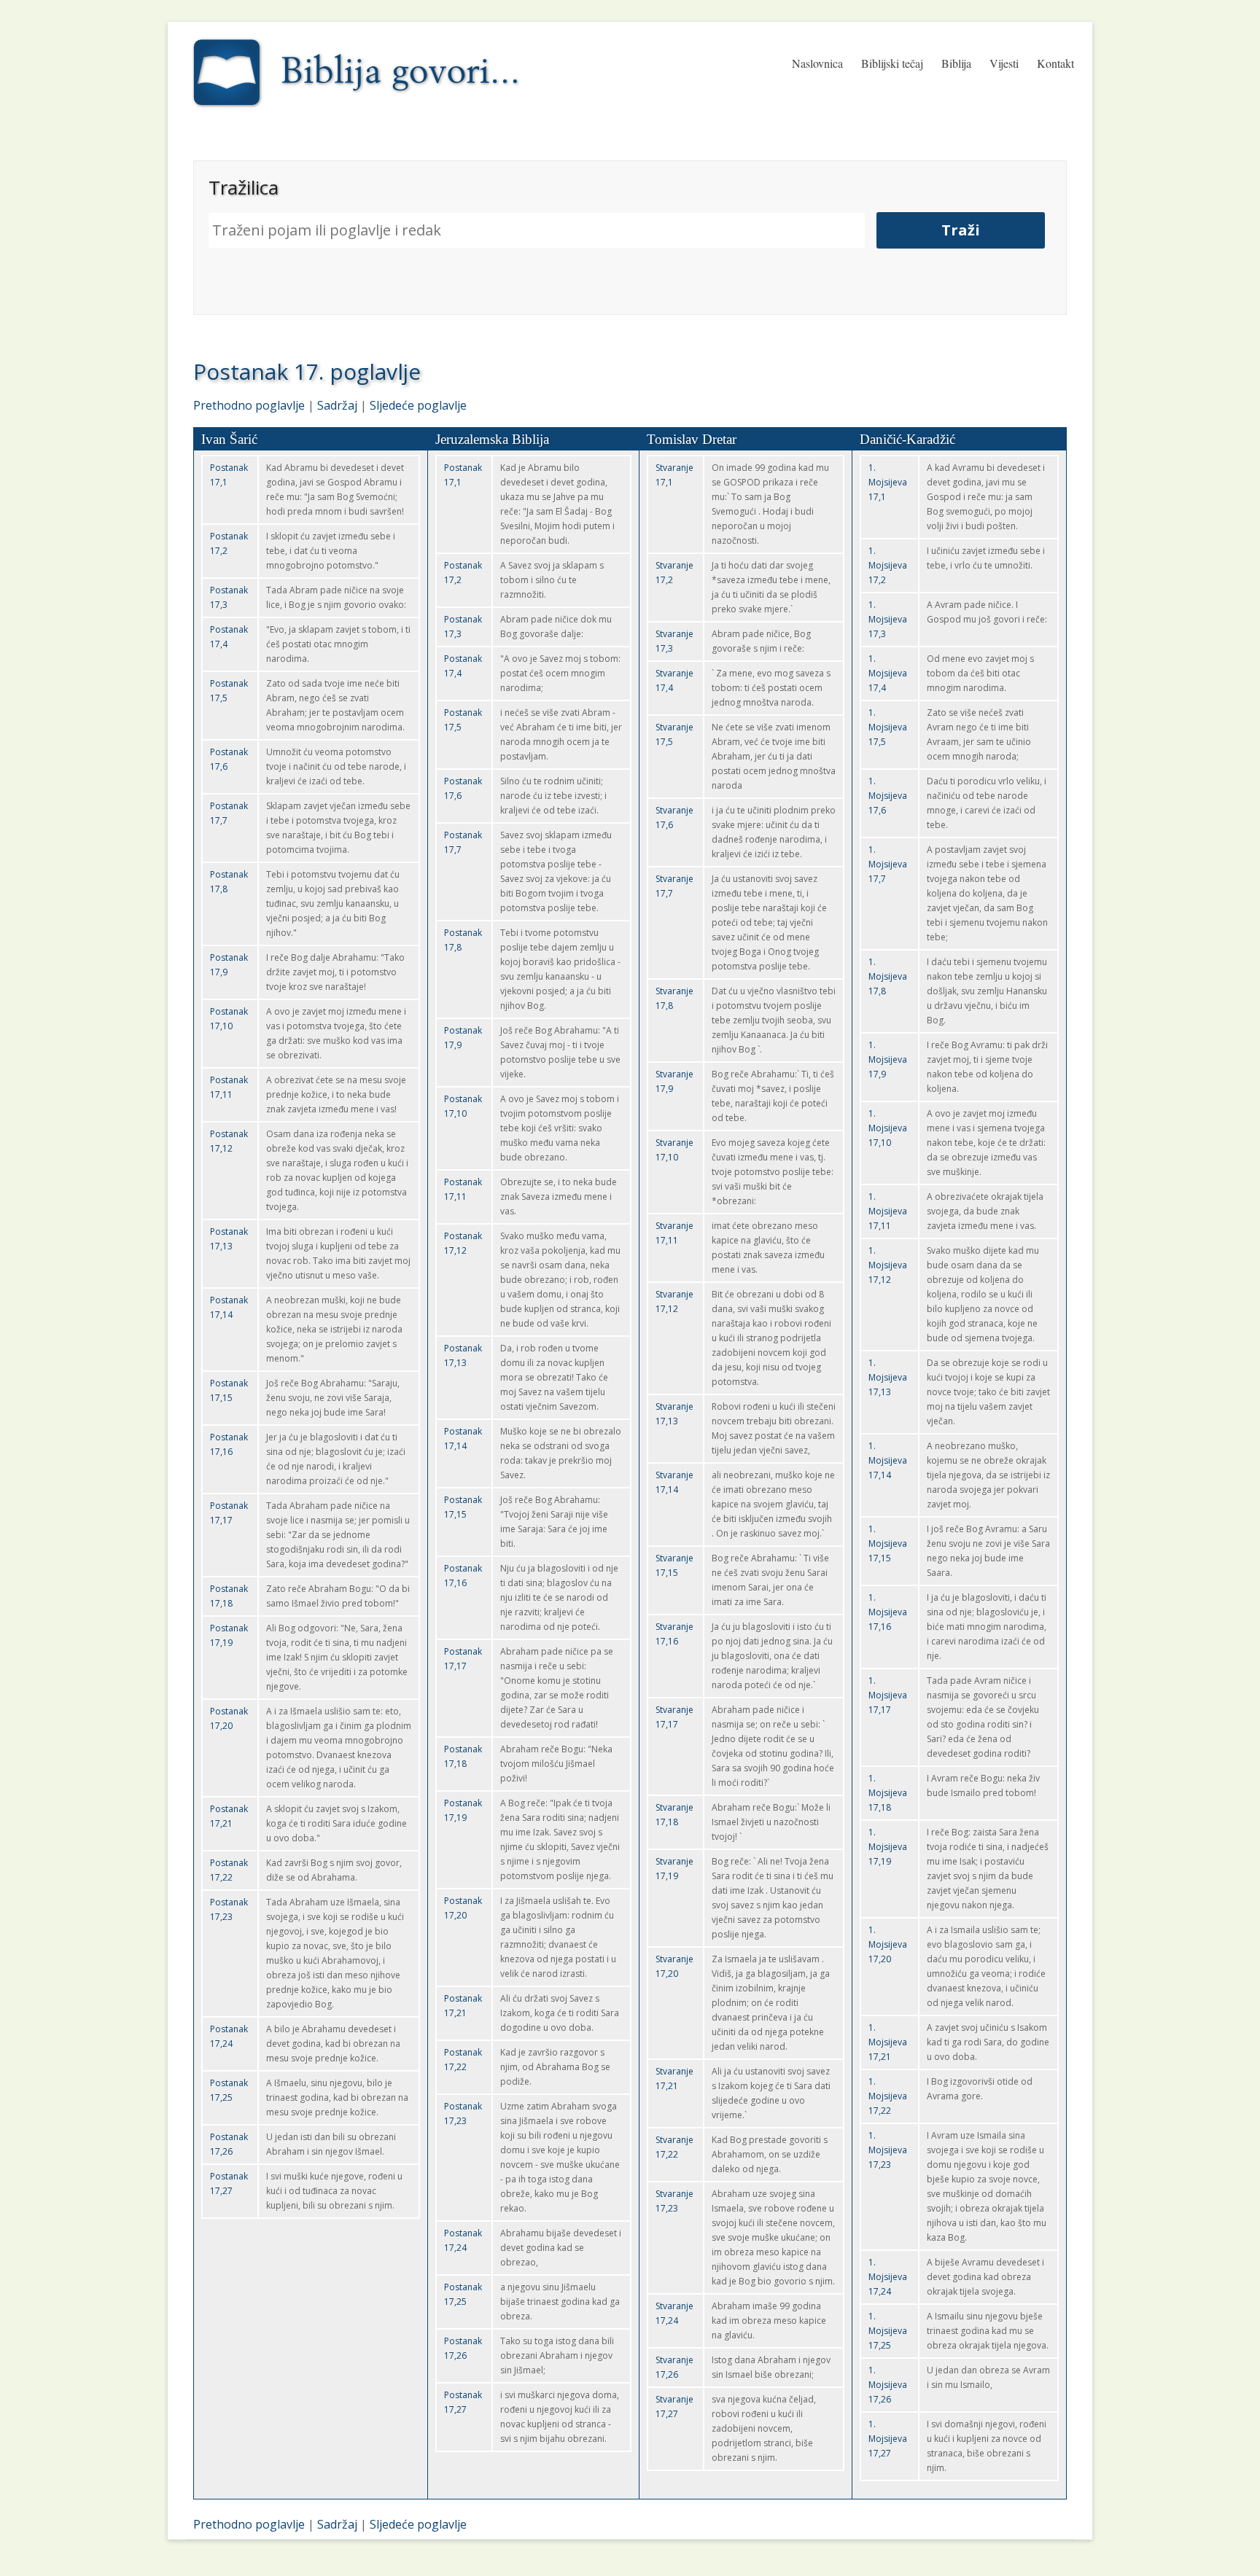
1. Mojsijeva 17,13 (888, 1377)
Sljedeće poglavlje (418, 405)
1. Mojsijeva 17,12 (888, 1265)
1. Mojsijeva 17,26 (888, 2385)
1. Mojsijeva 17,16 (888, 1612)
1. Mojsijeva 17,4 (888, 673)
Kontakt (1055, 63)
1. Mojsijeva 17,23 (888, 2150)
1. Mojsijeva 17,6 (888, 796)
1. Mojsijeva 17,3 (888, 619)
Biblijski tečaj (892, 63)
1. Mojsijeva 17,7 (888, 864)
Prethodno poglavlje (249, 405)
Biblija (956, 63)
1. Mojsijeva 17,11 (888, 1211)
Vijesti (1004, 63)
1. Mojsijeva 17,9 (888, 1059)
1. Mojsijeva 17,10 (888, 1128)
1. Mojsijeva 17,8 (888, 976)
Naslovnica (817, 63)
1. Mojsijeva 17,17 (888, 1695)
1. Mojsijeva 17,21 (888, 2042)
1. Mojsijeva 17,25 (888, 2331)
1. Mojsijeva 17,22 (888, 2096)
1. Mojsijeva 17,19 (888, 1847)
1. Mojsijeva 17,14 (888, 1460)
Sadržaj (337, 405)
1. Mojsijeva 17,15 (888, 1543)
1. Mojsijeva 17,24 (888, 2277)
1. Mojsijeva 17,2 (888, 565)
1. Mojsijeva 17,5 (888, 727)
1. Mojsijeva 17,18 (888, 1793)
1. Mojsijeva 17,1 (888, 482)
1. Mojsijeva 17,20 (888, 1944)
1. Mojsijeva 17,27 (888, 2439)
